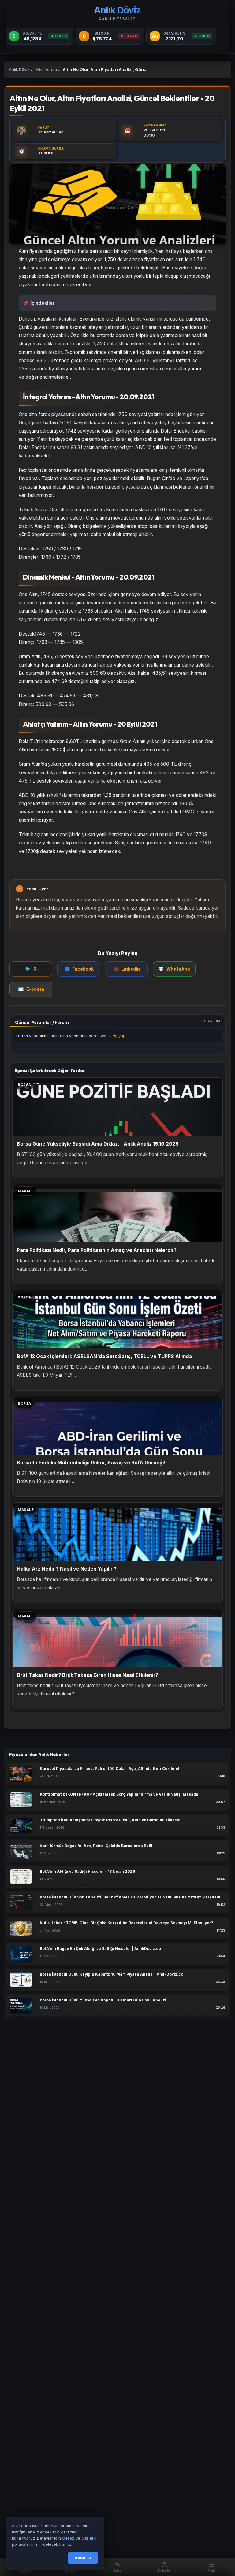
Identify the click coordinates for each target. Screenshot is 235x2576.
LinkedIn (127, 969)
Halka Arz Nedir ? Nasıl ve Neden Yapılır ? (67, 1569)
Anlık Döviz (19, 69)
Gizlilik (89, 2538)
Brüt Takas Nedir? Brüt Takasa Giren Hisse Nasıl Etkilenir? (88, 1675)
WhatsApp (174, 969)
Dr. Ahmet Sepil (52, 132)
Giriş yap (117, 1036)
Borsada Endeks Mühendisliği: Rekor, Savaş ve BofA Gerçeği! (91, 1463)
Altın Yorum (46, 69)
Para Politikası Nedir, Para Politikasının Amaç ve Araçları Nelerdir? (97, 1250)
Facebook (79, 969)
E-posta (31, 989)
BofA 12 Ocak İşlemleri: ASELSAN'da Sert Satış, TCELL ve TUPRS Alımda (104, 1356)
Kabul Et (83, 2558)
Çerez (68, 2538)
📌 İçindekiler (39, 303)
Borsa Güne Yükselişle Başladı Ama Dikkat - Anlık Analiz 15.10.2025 (98, 1144)
